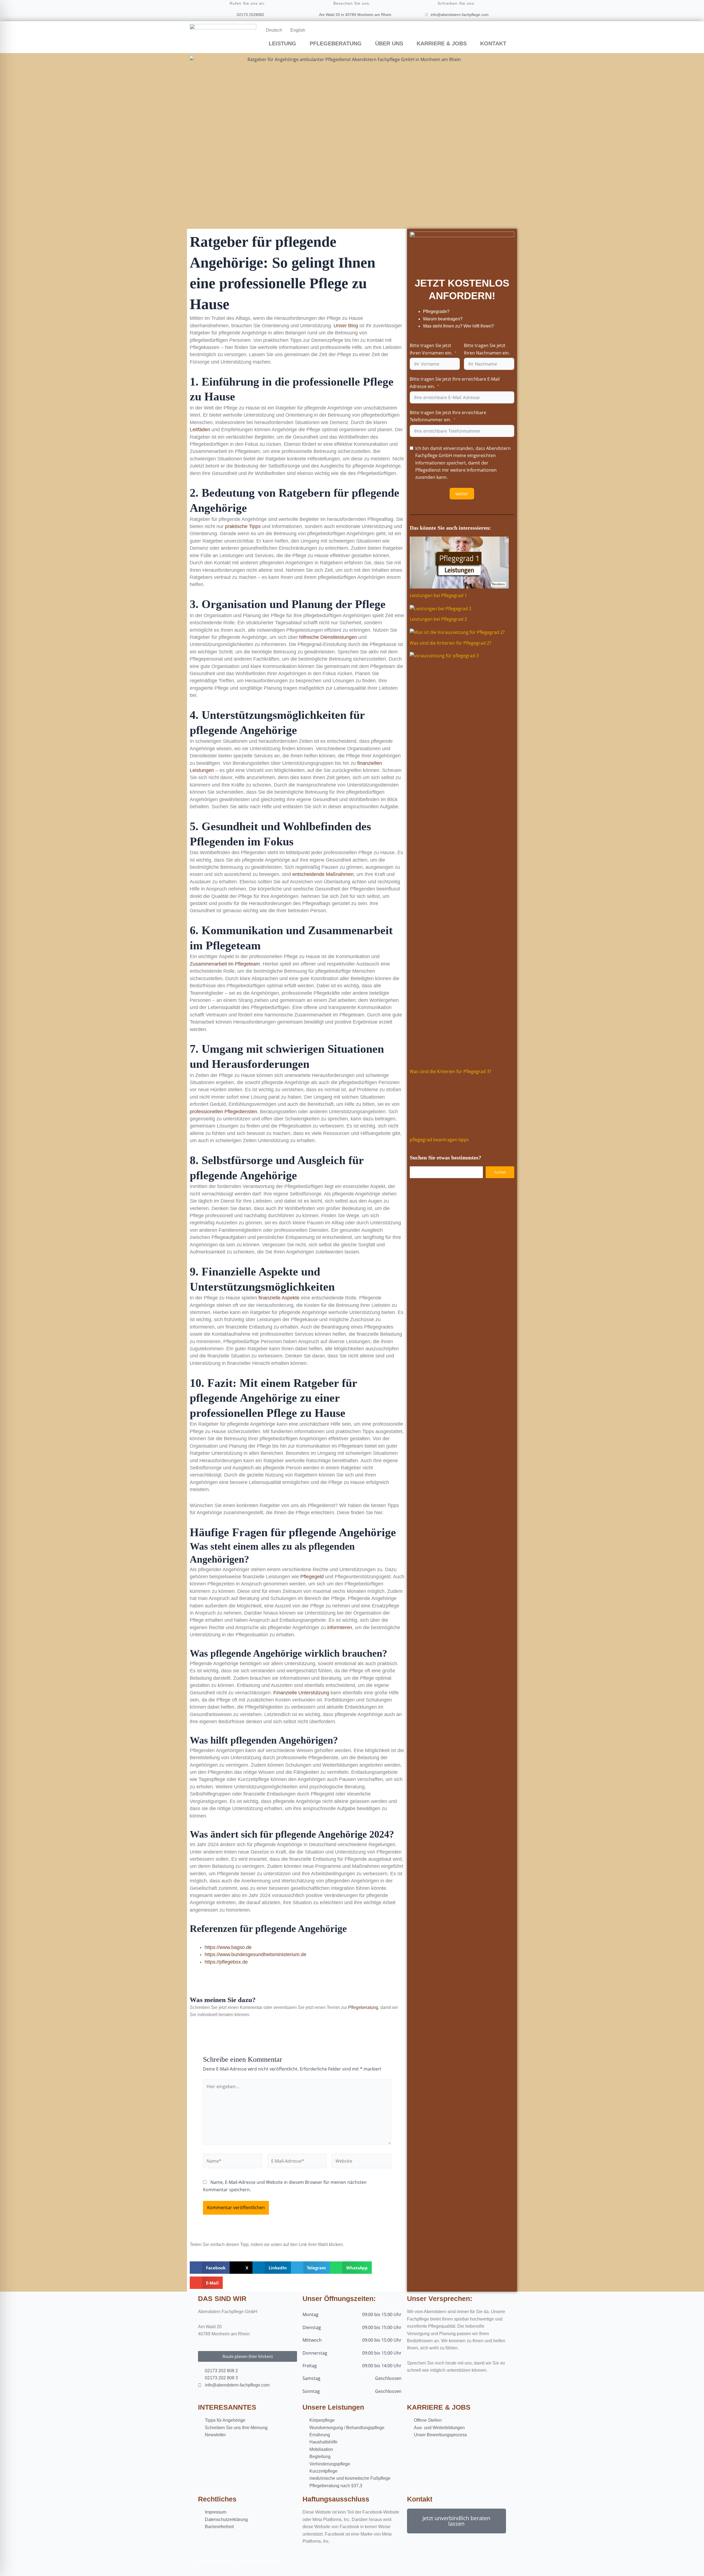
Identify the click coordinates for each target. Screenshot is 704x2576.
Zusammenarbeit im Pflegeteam (225, 964)
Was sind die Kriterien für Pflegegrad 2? (450, 643)
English (298, 30)
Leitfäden (200, 430)
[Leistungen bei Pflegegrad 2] (441, 608)
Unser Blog (346, 326)
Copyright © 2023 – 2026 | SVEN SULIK (237, 2562)
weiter (462, 494)
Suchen (500, 1172)
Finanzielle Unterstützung (301, 1693)
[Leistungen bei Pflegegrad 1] (459, 563)
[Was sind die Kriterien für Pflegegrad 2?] (457, 632)
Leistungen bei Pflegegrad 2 (438, 619)
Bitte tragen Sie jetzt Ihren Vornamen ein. (431, 349)
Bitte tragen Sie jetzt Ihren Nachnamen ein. (487, 349)
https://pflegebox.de (226, 1962)
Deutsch (274, 30)
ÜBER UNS (389, 43)
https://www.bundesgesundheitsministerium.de (255, 1954)
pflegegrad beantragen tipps (439, 1140)
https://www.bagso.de (228, 1947)
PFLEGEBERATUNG (336, 43)
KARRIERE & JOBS (442, 43)
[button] (210, 2268)
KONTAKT (493, 43)
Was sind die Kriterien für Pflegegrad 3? (450, 1071)
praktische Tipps (243, 526)
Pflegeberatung (363, 2007)
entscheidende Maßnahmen (323, 874)
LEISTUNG (282, 43)
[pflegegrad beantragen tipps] (459, 1106)
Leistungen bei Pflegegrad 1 (438, 595)
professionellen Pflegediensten (223, 1112)
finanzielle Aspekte (279, 1298)
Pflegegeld (312, 1577)
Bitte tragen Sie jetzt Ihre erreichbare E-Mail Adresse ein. (455, 383)
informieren (340, 1627)
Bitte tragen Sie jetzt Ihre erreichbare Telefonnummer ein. (448, 416)
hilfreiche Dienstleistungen (328, 637)
